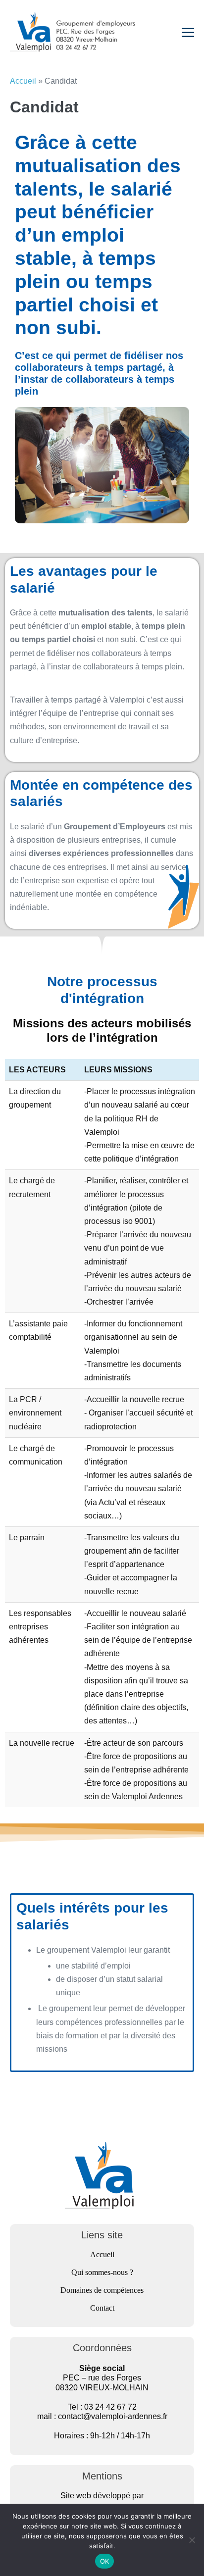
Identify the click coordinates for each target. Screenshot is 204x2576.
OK (105, 2561)
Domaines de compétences (102, 2290)
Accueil (23, 81)
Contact (102, 2308)
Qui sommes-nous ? (102, 2272)
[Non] (192, 2540)
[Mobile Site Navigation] (188, 32)
